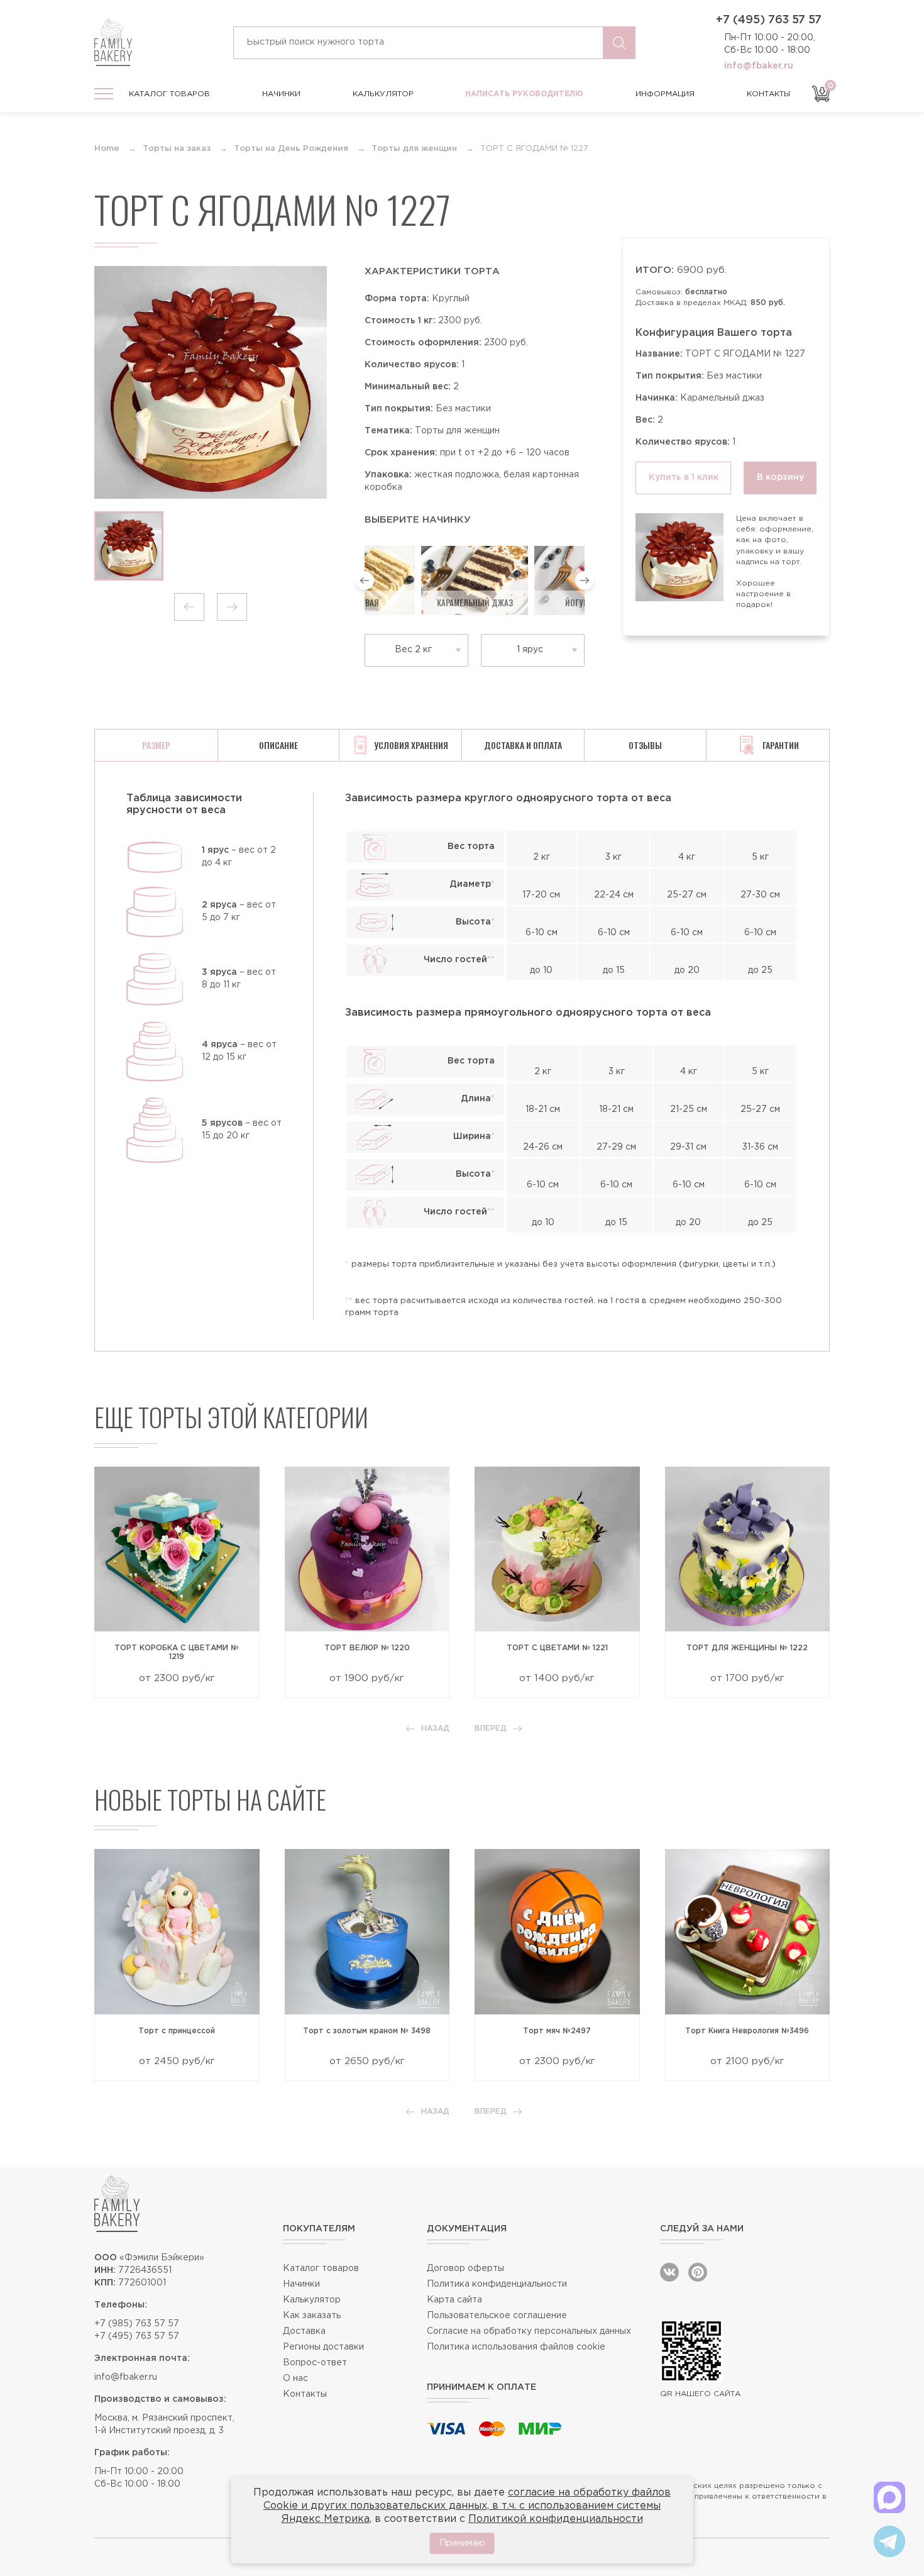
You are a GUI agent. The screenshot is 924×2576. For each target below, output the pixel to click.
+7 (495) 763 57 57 (769, 20)
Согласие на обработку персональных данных (529, 2331)
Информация (665, 94)
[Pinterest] (698, 2272)
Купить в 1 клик (684, 477)
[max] (889, 2497)
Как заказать (312, 2316)
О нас (295, 2379)
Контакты (768, 94)
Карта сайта (454, 2300)
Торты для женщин (414, 149)
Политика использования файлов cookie (516, 2347)
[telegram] (889, 2541)
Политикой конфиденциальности (556, 2519)
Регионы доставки (323, 2347)
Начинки (281, 94)
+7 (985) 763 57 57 (137, 2324)
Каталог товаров (169, 94)
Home (107, 149)
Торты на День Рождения (291, 149)
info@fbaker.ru (759, 66)
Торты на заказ (177, 149)
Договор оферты (465, 2268)
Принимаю (462, 2543)
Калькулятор (383, 94)
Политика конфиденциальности (497, 2284)
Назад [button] (435, 1729)
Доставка (304, 2331)
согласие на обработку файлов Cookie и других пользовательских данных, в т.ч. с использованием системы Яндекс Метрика (467, 2506)
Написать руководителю (524, 94)
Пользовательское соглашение (497, 2316)
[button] (189, 607)
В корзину (780, 477)
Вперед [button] (491, 1729)
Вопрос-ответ (315, 2363)
